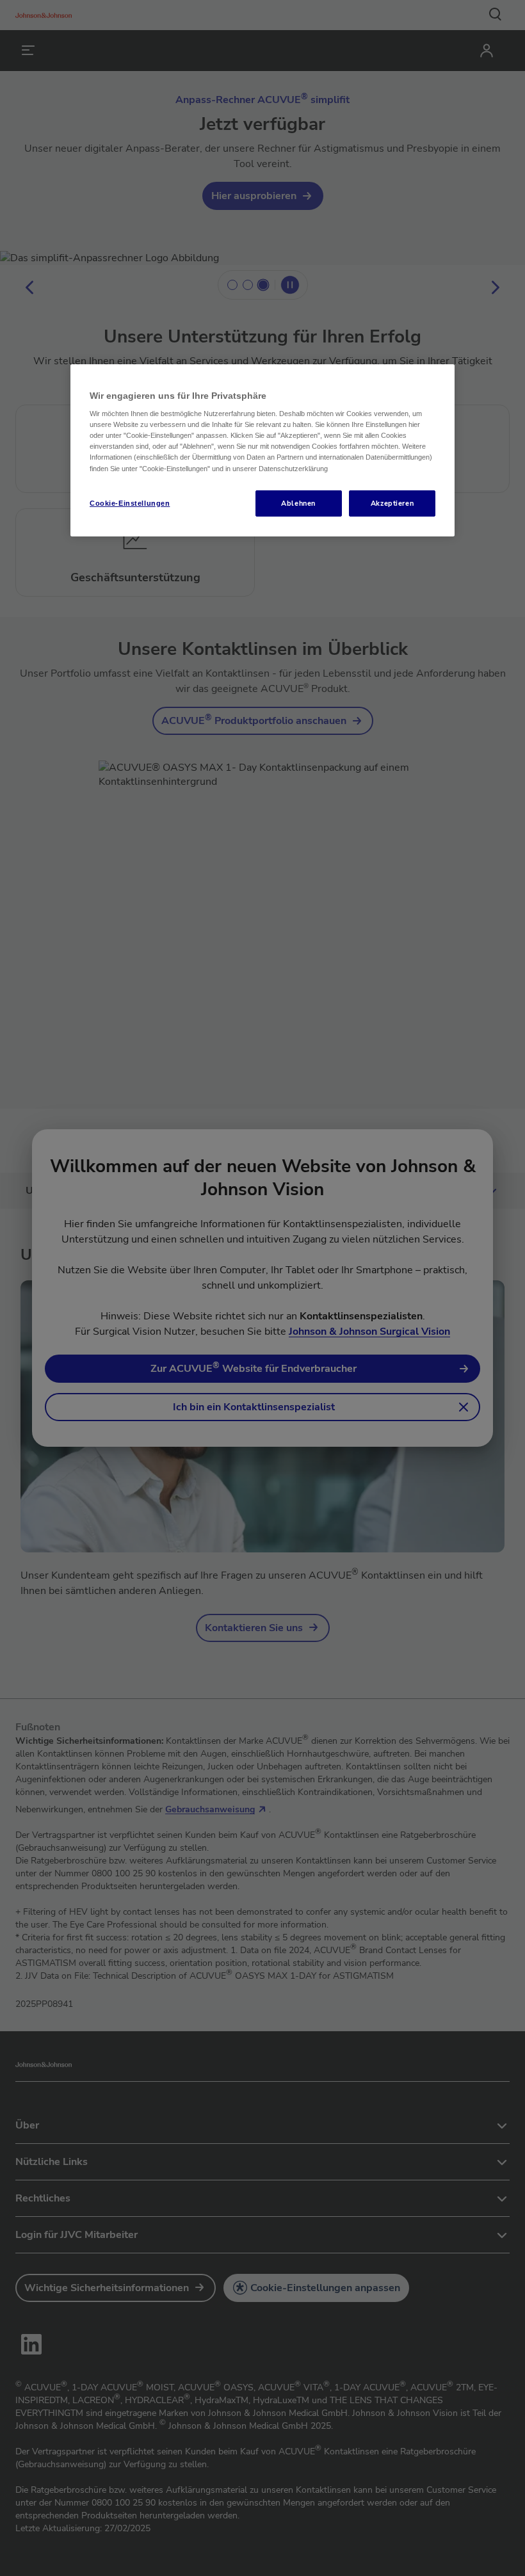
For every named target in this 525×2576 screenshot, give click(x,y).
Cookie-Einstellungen (130, 503)
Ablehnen (298, 503)
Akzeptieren (392, 503)
